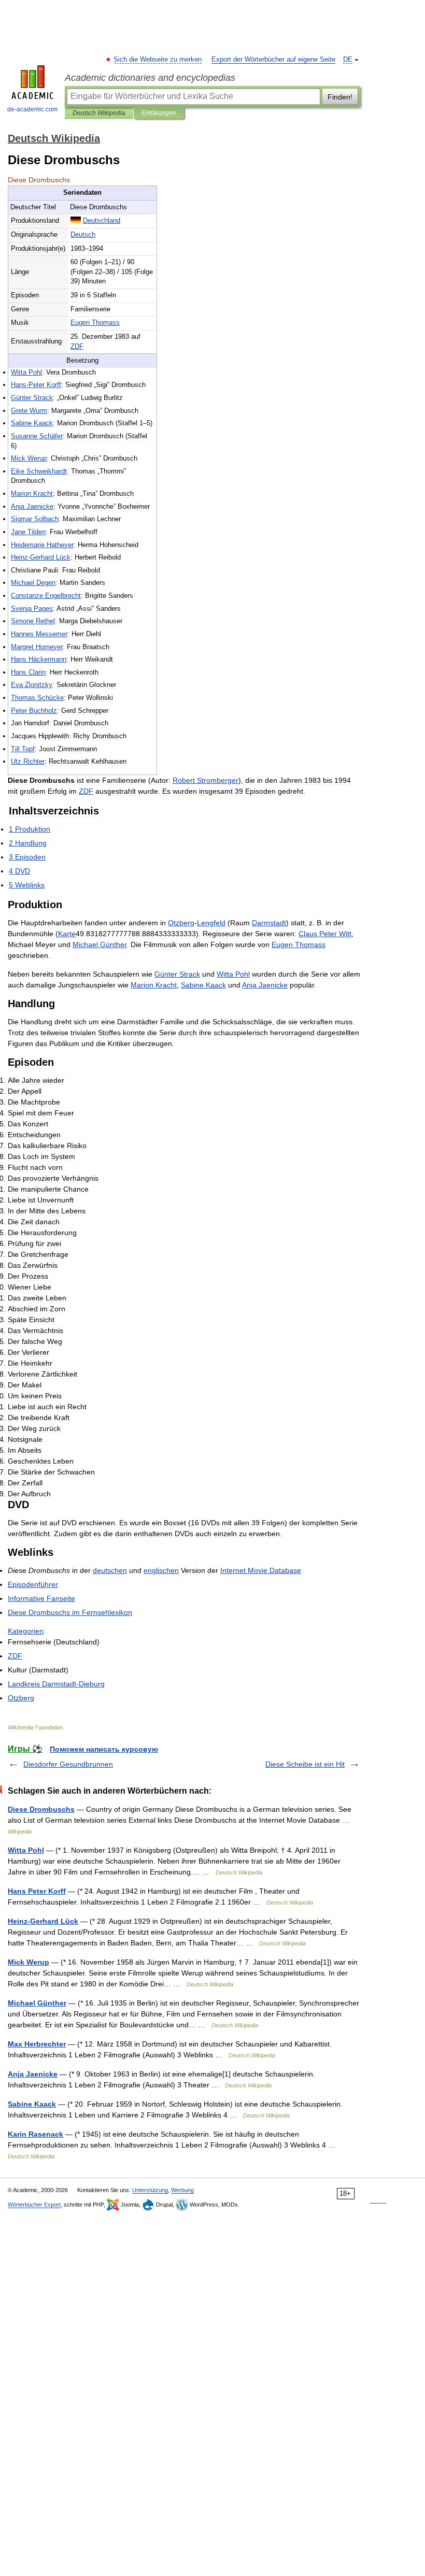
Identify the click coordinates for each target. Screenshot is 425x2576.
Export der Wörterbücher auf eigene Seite (273, 60)
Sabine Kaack (32, 2104)
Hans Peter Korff (37, 1891)
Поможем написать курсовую (104, 1749)
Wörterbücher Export (34, 2205)
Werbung (182, 2190)
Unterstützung (150, 2190)
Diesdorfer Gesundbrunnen (68, 1764)
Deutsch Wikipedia (99, 113)
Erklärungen (159, 113)
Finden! (340, 97)
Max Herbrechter (37, 2044)
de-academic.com (32, 109)
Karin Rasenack (36, 2134)
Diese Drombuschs (41, 1809)
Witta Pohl (26, 1850)
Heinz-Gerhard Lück (43, 1921)
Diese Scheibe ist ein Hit (305, 1764)
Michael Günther (37, 2003)
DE (348, 60)
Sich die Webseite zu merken (158, 60)
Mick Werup (29, 1962)
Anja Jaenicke (33, 2074)
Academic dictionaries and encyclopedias (150, 78)
